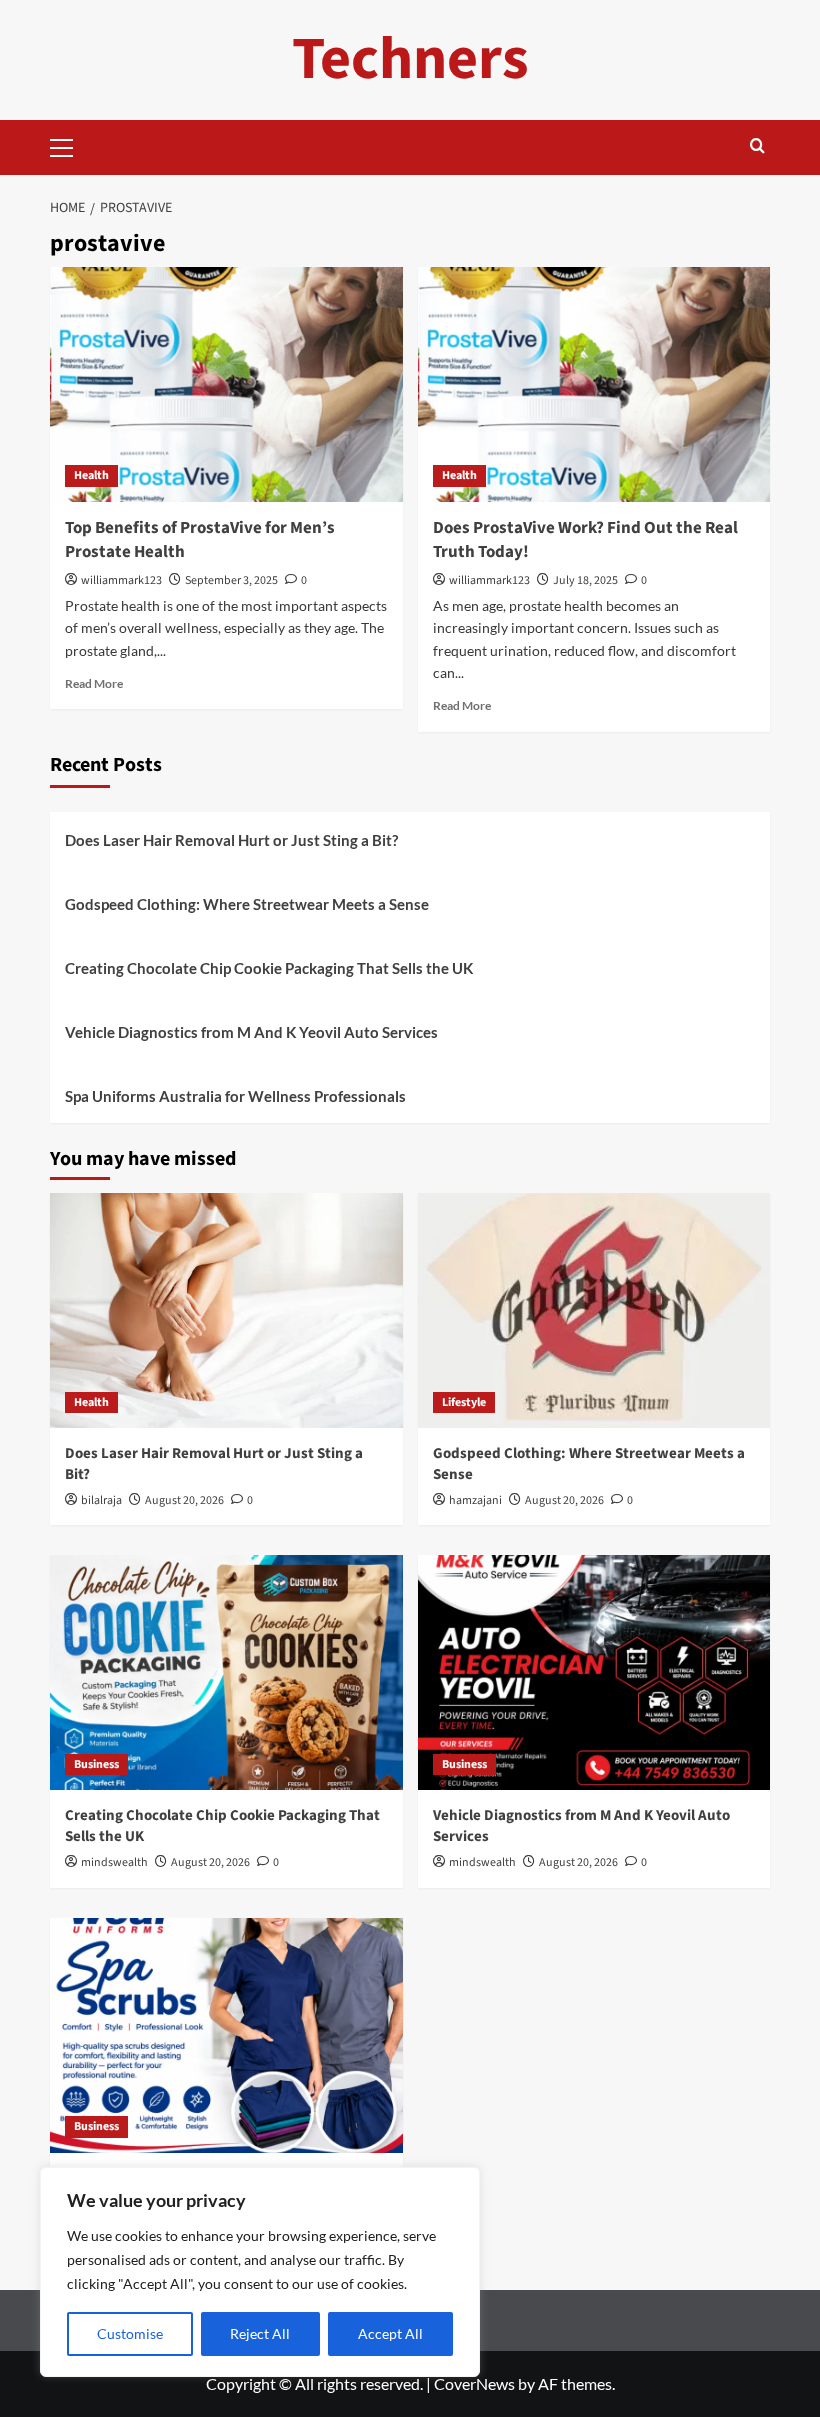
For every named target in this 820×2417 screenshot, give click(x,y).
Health (91, 475)
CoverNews (474, 2383)
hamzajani (475, 1500)
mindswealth (114, 1862)
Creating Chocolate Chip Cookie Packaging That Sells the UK (269, 968)
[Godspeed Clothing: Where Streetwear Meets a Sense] (594, 1310)
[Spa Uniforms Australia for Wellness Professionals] (226, 2035)
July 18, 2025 (585, 580)
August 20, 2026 (184, 1500)
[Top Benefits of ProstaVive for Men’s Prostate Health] (226, 384)
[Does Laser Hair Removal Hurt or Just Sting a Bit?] (226, 1310)
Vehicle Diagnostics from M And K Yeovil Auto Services (251, 1032)
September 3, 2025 (231, 580)
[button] (70, 145)
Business (96, 1764)
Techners (410, 59)
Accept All (390, 2333)
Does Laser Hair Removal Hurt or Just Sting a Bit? (231, 840)
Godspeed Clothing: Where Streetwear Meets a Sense (247, 904)
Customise (130, 2333)
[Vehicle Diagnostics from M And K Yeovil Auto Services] (594, 1672)
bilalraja (101, 1500)
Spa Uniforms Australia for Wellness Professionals (235, 1096)
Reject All (260, 2333)
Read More (94, 683)
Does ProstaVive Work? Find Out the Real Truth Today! (585, 540)
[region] (260, 2272)
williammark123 (121, 580)
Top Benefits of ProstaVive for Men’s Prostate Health (200, 540)
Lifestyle (464, 1402)
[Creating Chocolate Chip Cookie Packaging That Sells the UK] (226, 1672)
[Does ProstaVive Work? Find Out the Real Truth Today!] (594, 384)
